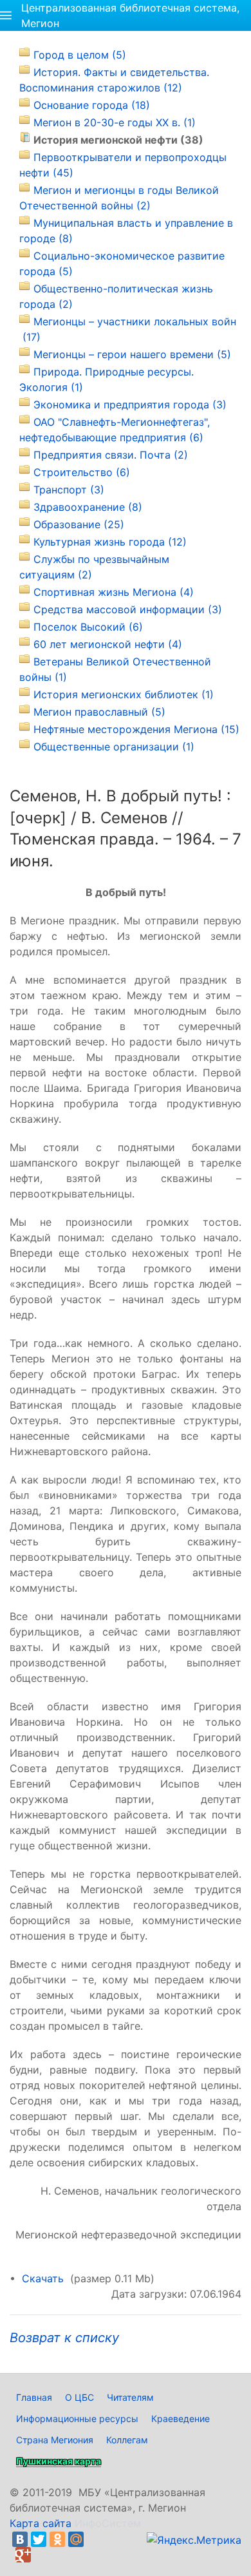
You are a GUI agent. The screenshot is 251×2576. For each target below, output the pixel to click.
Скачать (43, 2278)
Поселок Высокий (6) (88, 627)
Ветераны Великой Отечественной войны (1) (115, 669)
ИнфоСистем (108, 2523)
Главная (34, 2397)
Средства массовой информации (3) (128, 609)
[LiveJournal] (95, 2539)
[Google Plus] (23, 2555)
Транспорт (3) (69, 490)
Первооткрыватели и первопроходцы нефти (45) (123, 165)
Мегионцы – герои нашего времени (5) (132, 354)
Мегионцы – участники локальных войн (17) (128, 329)
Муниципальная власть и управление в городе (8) (126, 231)
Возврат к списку (64, 2338)
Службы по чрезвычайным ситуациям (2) (94, 567)
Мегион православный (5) (99, 712)
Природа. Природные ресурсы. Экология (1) (107, 379)
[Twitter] (39, 2539)
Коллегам (127, 2440)
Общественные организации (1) (114, 747)
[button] (6, 15)
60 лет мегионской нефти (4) (108, 644)
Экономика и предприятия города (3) (130, 405)
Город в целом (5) (80, 55)
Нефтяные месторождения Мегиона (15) (136, 729)
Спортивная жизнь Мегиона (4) (114, 592)
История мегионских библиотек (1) (124, 694)
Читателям (130, 2397)
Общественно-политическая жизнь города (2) (116, 296)
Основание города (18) (92, 105)
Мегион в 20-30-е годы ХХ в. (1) (115, 122)
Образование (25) (79, 524)
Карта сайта (41, 2523)
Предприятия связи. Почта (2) (111, 455)
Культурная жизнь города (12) (110, 542)
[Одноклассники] (57, 2539)
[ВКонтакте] (20, 2539)
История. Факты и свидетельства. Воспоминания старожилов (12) (114, 80)
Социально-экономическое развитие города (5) (122, 263)
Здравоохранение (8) (88, 507)
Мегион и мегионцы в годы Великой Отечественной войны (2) (119, 198)
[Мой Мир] (76, 2539)
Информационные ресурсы (77, 2419)
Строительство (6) (82, 472)
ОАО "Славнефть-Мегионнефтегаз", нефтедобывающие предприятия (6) (115, 430)
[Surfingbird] (42, 2555)
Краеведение (181, 2419)
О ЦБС (79, 2397)
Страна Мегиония (55, 2440)
